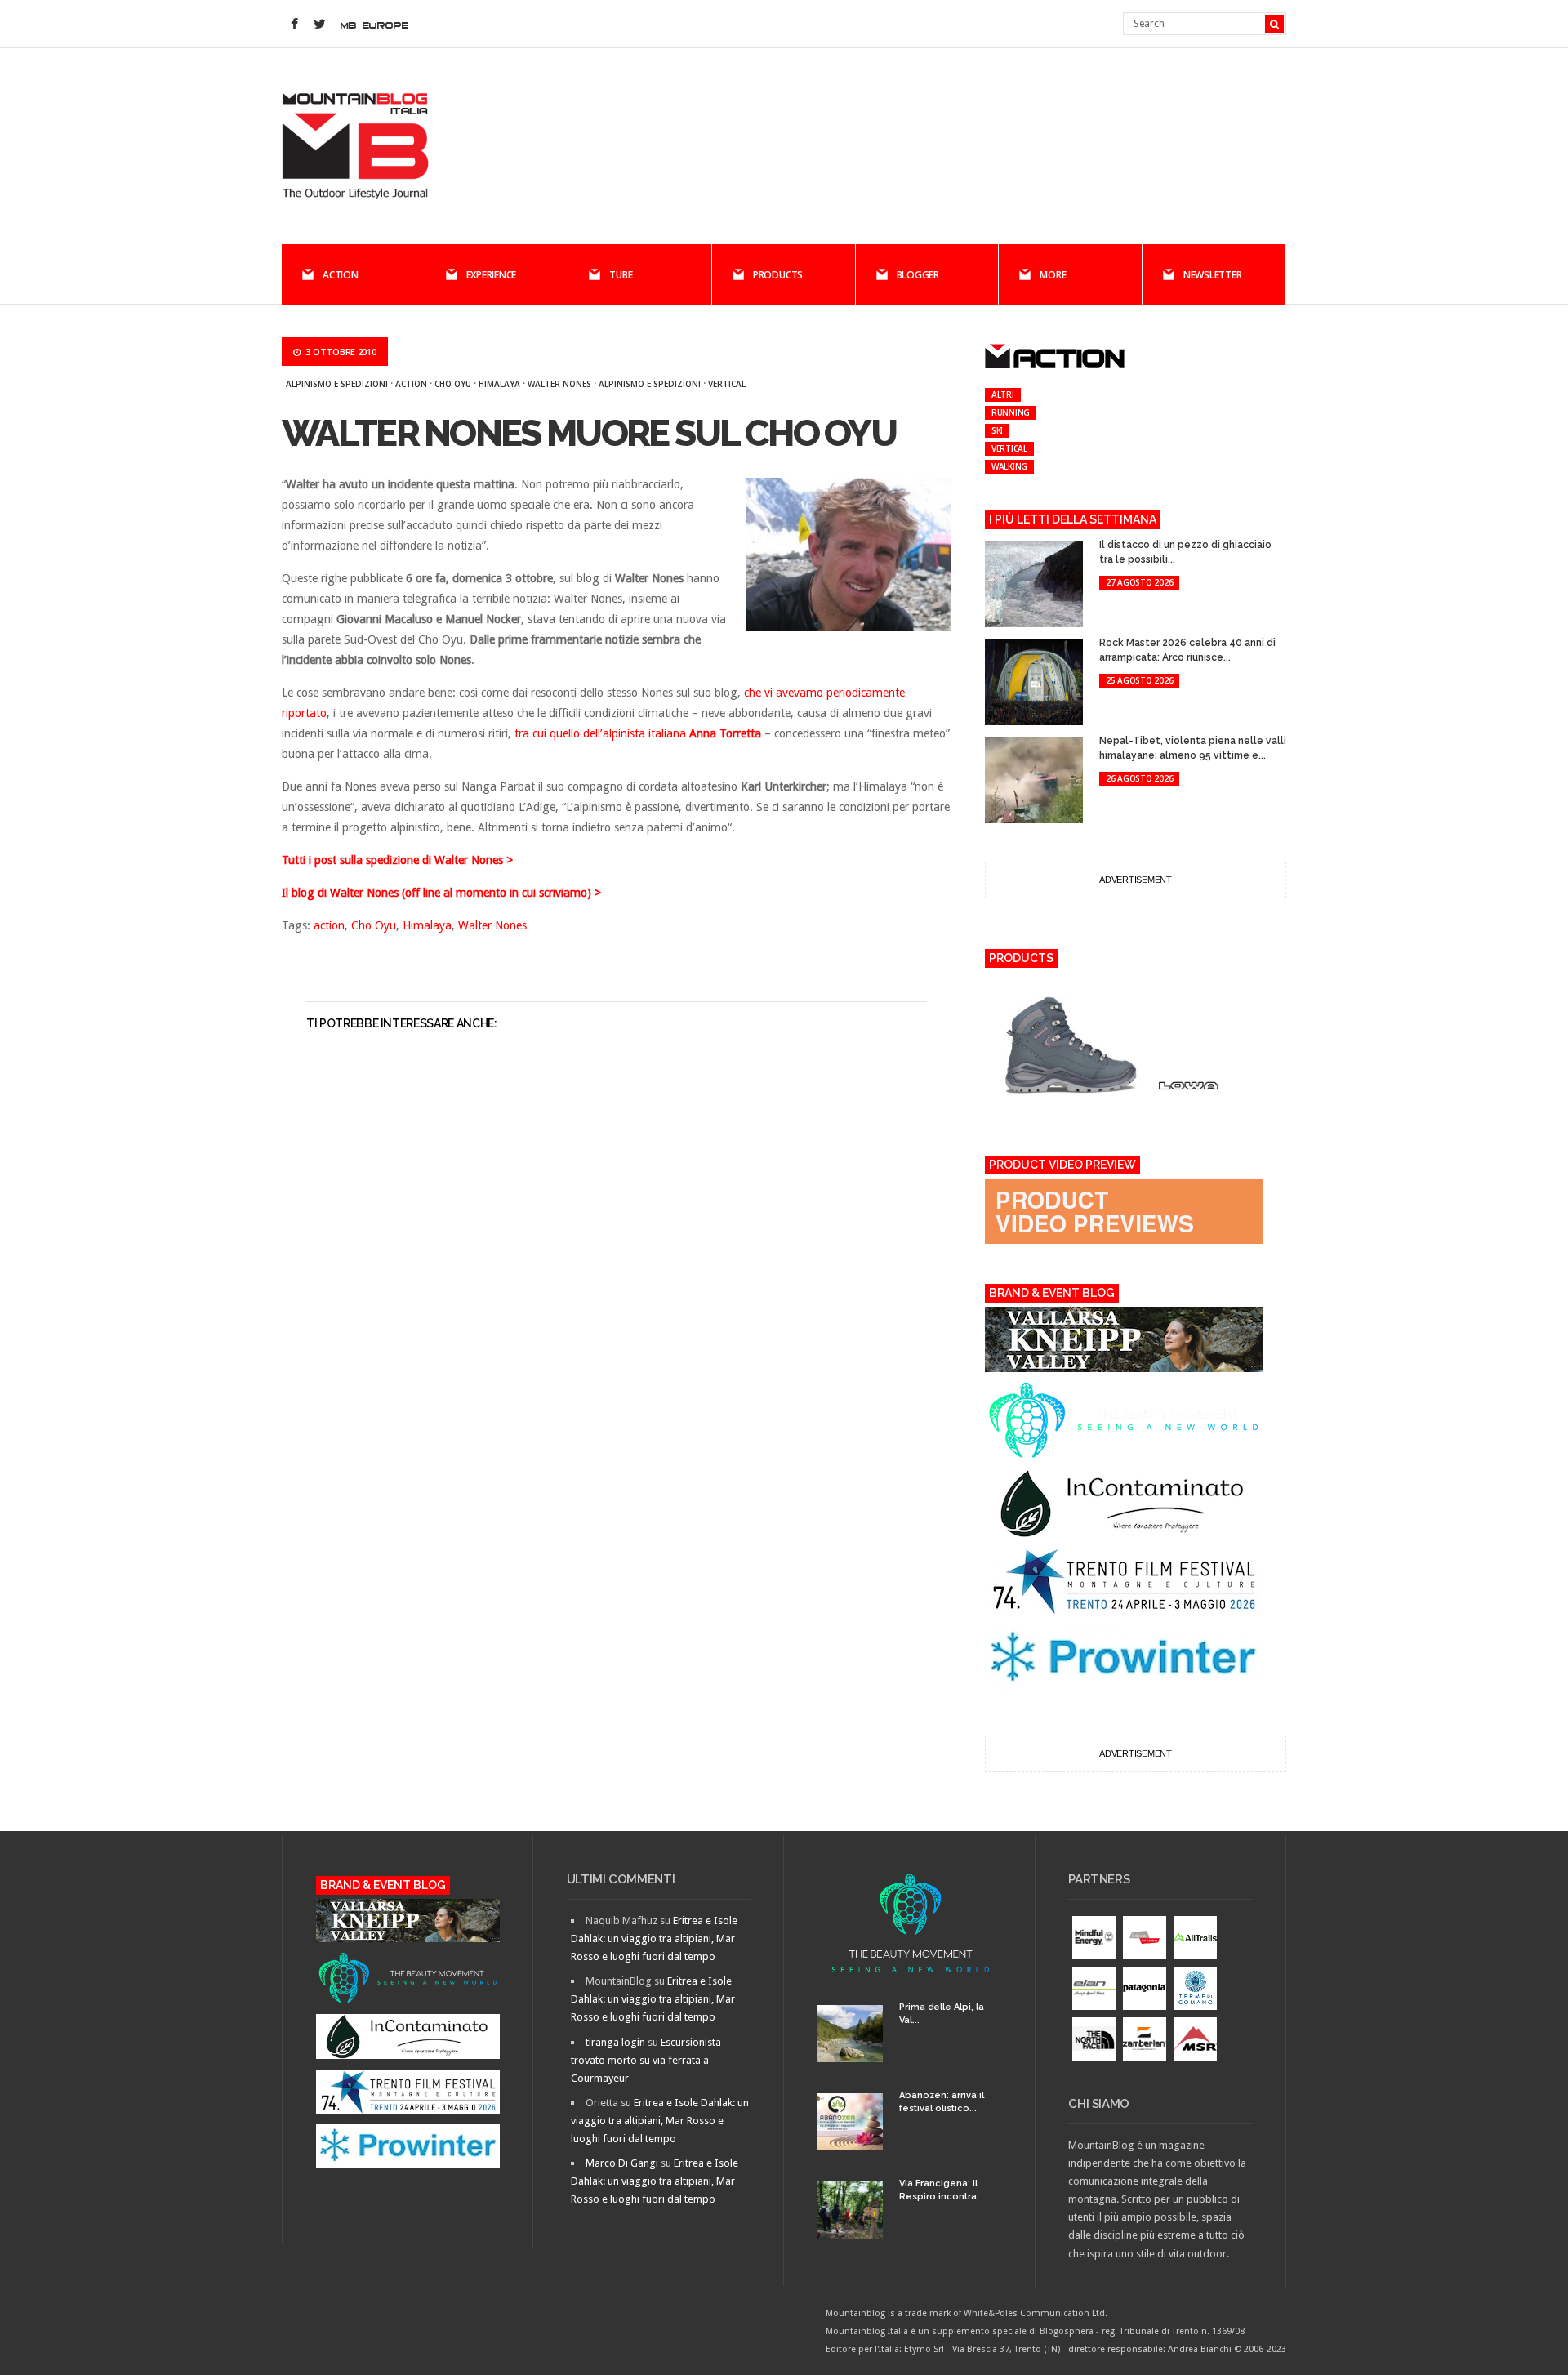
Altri (1003, 394)
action (411, 384)
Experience (492, 275)
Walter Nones (559, 384)
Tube (621, 275)
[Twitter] (319, 25)
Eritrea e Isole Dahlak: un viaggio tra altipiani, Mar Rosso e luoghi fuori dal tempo (654, 1938)
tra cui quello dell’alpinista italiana (638, 733)
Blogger (918, 275)
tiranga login (615, 2042)
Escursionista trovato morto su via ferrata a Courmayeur (646, 2060)
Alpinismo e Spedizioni (337, 384)
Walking (1009, 466)
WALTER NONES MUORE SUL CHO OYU (589, 433)
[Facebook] (294, 25)
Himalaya (499, 384)
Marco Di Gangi (622, 2163)
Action (341, 275)
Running (1011, 412)
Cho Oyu (453, 384)
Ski (997, 430)
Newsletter (1213, 275)
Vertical (727, 384)
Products (778, 275)
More (1053, 275)
